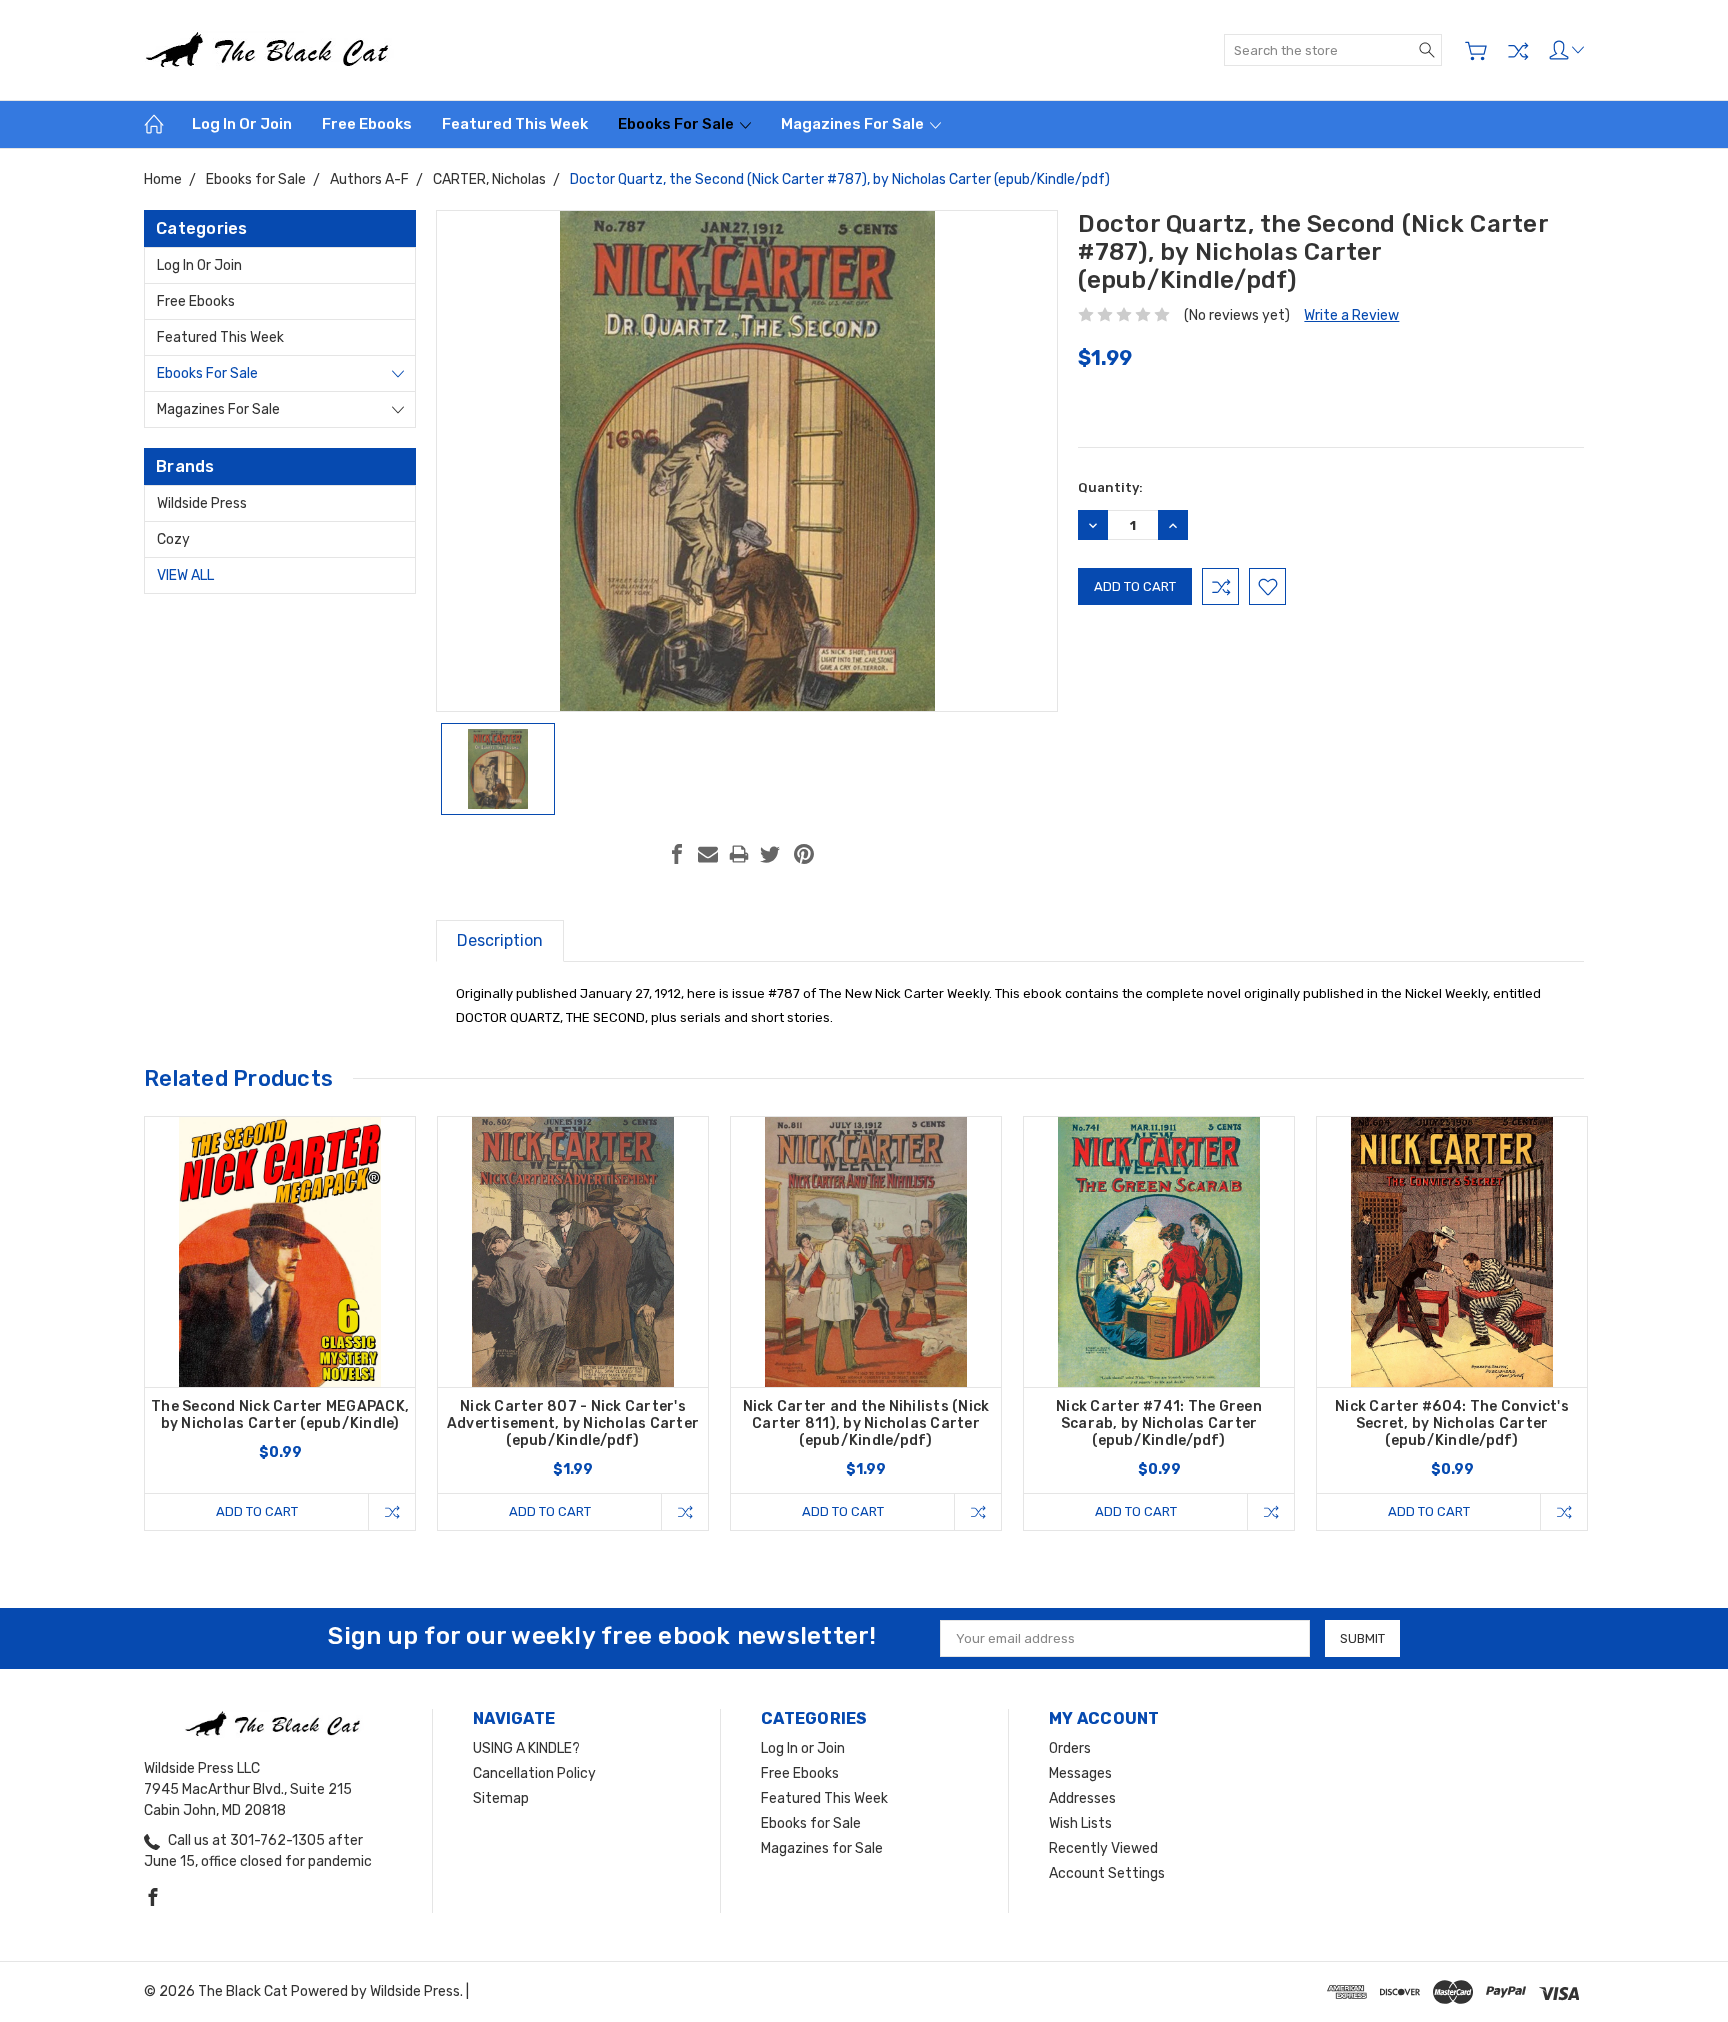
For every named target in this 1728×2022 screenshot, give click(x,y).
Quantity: (1110, 487)
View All (185, 575)
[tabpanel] (280, 1323)
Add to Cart (257, 1511)
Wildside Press (202, 503)
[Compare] (1518, 51)
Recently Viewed (1103, 1848)
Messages (1080, 1773)
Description (500, 940)
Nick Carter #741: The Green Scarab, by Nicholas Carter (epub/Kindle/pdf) (1159, 1423)
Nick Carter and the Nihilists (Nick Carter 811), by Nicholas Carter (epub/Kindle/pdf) (866, 1423)
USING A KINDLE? (526, 1748)
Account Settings (1107, 1873)
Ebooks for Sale (677, 124)
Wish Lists (1080, 1823)
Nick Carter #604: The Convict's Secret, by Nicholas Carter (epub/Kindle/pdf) (1452, 1423)
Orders (1070, 1748)
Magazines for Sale (854, 124)
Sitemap (501, 1798)
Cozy (173, 539)
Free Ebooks (367, 124)
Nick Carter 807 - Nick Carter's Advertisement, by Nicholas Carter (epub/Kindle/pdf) (573, 1423)
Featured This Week (515, 124)
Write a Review (1351, 315)
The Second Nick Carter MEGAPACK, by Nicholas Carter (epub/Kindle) (280, 1415)
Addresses (1082, 1798)
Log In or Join (242, 124)
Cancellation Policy (534, 1773)
